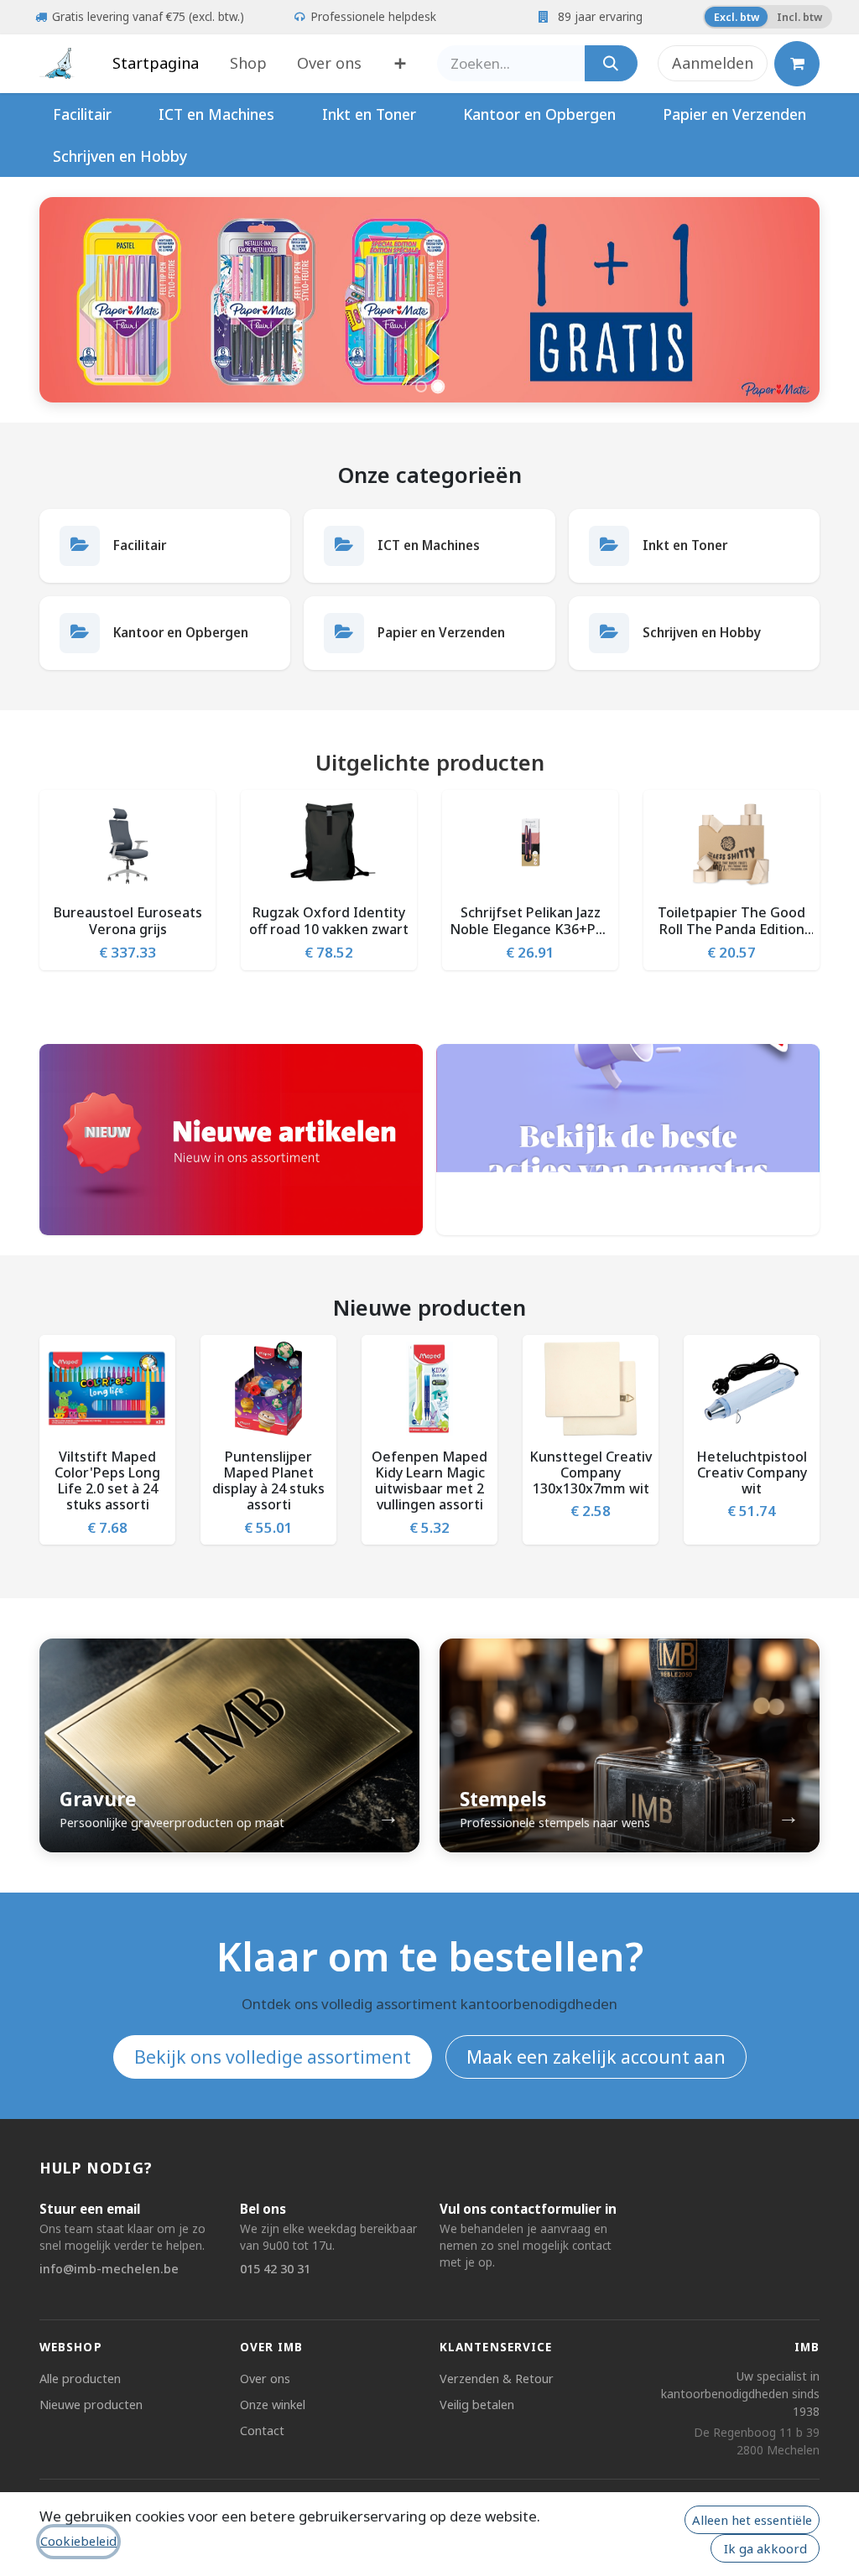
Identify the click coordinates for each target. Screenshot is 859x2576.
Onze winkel (273, 2405)
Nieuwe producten (91, 2405)
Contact (262, 2431)
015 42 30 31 (275, 2269)
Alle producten (80, 2379)
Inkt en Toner (369, 114)
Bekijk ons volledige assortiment (273, 2057)
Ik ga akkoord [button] (765, 2548)
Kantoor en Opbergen (539, 114)
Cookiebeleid (78, 2541)
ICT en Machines (216, 114)
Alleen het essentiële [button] (752, 2520)
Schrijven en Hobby (120, 156)
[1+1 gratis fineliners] (438, 387)
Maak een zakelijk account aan (596, 2057)
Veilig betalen (477, 2405)
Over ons (265, 2379)
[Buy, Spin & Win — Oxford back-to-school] (421, 387)
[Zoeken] (611, 63)
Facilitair (82, 114)
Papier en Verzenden (734, 114)
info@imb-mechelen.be (109, 2269)
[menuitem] (155, 63)
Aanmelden (713, 63)
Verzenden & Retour (497, 2379)
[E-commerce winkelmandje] (797, 64)
